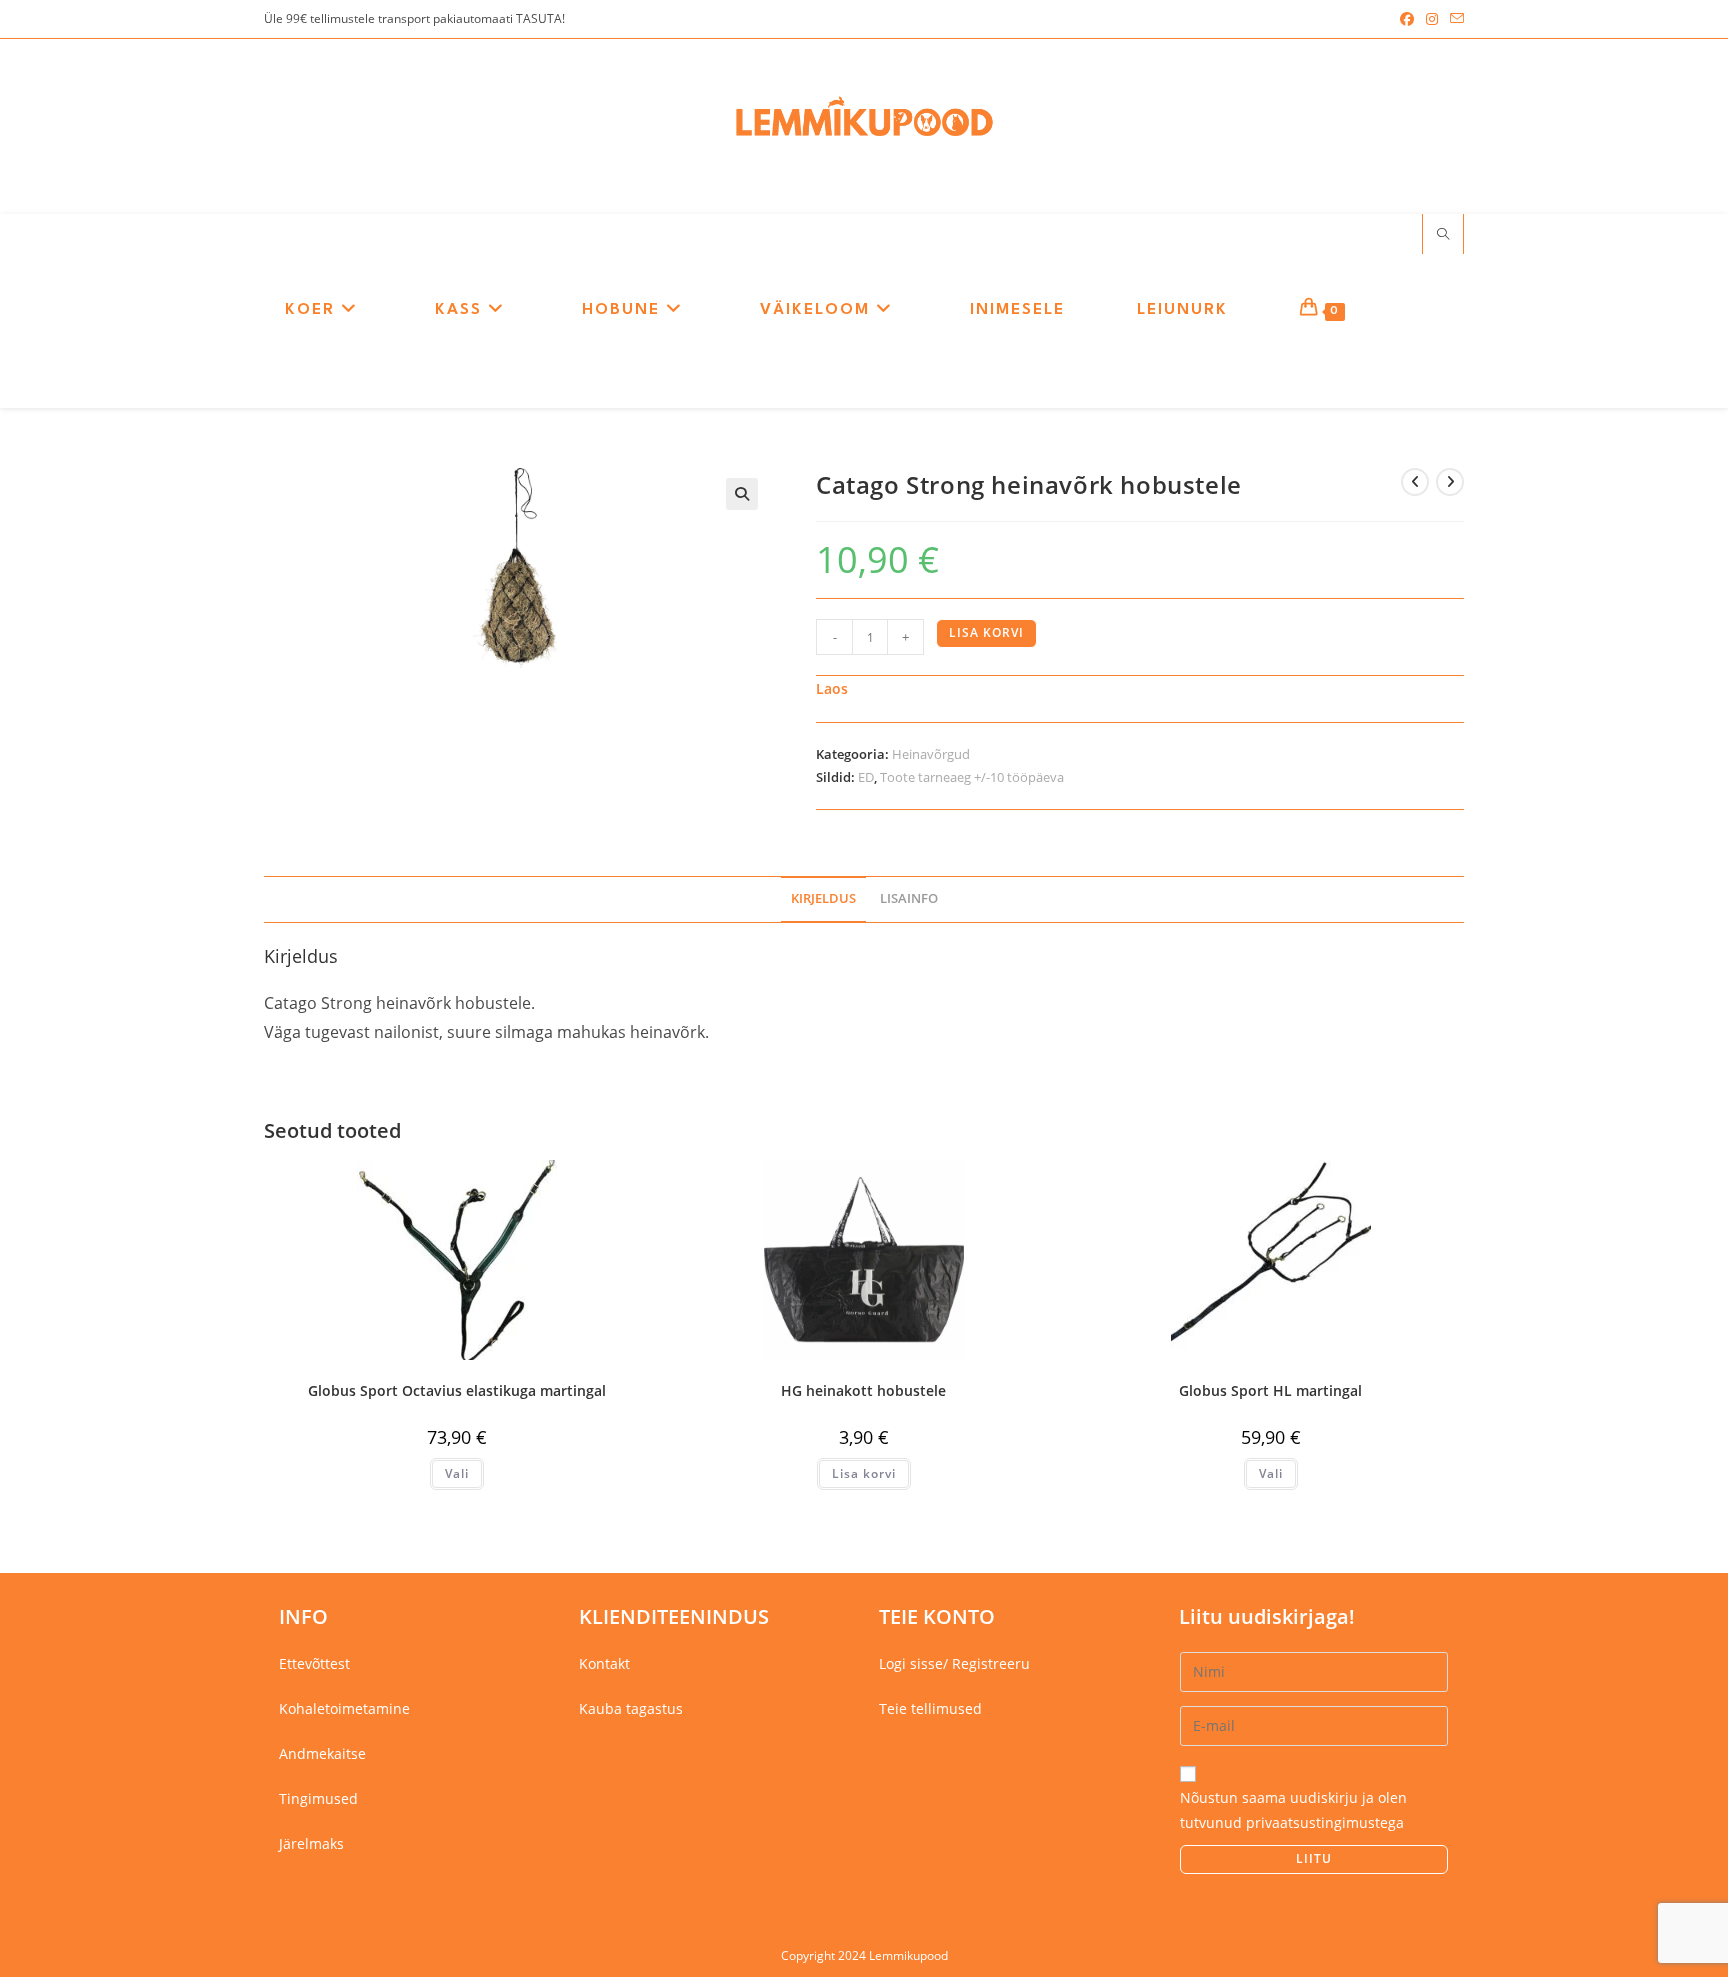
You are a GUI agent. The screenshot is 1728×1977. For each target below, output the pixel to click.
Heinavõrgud (931, 754)
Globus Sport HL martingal (1270, 1390)
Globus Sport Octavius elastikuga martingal (457, 1390)
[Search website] (1443, 235)
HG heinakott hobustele (863, 1390)
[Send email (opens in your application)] (1454, 19)
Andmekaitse (322, 1753)
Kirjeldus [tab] (823, 898)
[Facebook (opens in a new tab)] (1407, 19)
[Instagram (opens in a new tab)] (1432, 19)
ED (866, 777)
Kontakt (604, 1663)
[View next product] (1450, 482)
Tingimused (318, 1798)
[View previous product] (1415, 482)
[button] (742, 494)
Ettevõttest (314, 1663)
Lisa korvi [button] (864, 1473)
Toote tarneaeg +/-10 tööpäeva (972, 777)
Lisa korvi (986, 632)
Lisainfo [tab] (909, 898)
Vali (457, 1473)
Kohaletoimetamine (344, 1708)
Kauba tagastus (631, 1708)
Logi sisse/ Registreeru (954, 1663)
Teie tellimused (930, 1708)
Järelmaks (311, 1843)
